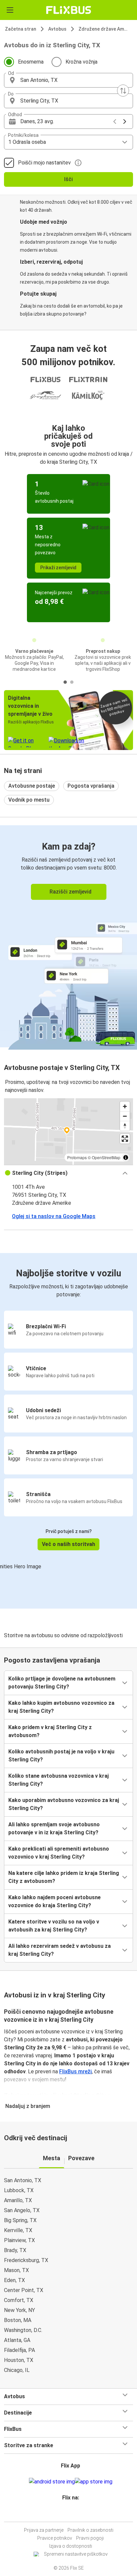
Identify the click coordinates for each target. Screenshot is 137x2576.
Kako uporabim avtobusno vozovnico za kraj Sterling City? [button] (64, 1804)
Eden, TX (14, 2280)
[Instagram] (68, 2514)
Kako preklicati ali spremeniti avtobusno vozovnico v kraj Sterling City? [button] (59, 1853)
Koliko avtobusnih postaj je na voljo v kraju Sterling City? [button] (61, 1756)
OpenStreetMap (106, 1157)
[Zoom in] (125, 1106)
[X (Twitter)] (73, 2514)
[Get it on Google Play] (52, 2482)
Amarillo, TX (18, 2200)
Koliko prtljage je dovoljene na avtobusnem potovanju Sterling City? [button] (62, 1683)
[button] (68, 80)
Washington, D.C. (23, 2330)
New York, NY (19, 2310)
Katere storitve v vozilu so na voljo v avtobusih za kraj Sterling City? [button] (54, 1926)
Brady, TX (15, 2250)
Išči (68, 179)
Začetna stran (21, 29)
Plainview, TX (19, 2240)
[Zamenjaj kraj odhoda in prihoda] (123, 91)
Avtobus (57, 29)
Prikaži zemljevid (58, 568)
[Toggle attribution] (126, 1158)
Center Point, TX (24, 2290)
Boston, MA (18, 2320)
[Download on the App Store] (94, 2482)
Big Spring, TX (20, 2220)
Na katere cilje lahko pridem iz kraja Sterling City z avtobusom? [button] (64, 1877)
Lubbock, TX (19, 2190)
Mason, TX (16, 2270)
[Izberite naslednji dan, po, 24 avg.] (125, 122)
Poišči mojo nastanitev (44, 163)
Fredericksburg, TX (26, 2260)
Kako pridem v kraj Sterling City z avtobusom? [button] (50, 1731)
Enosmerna (31, 62)
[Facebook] (66, 2514)
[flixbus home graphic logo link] (69, 10)
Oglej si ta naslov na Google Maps (54, 1216)
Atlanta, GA (17, 2340)
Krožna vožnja (81, 62)
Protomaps (77, 1157)
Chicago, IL (17, 2370)
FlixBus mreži (75, 2071)
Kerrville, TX (18, 2230)
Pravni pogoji (90, 2538)
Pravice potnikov (55, 2538)
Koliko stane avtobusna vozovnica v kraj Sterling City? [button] (59, 1780)
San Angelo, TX (22, 2210)
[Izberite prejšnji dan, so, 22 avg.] (115, 122)
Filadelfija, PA (19, 2350)
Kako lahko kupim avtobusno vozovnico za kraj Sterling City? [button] (61, 1707)
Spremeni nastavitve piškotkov (76, 2554)
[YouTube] (69, 2514)
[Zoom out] (125, 1116)
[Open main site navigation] (10, 10)
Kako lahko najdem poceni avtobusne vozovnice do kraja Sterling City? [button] (55, 1901)
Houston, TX (19, 2360)
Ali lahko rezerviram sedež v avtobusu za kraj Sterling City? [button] (60, 1950)
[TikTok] (75, 2514)
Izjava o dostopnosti (71, 2546)
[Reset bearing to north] (125, 1126)
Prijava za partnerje (44, 2530)
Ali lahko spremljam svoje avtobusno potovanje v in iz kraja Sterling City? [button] (54, 1828)
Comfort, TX (19, 2300)
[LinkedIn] (71, 2514)
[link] (68, 936)
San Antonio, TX (23, 2180)
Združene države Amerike (105, 29)
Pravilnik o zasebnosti (90, 2530)
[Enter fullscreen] (125, 1139)
